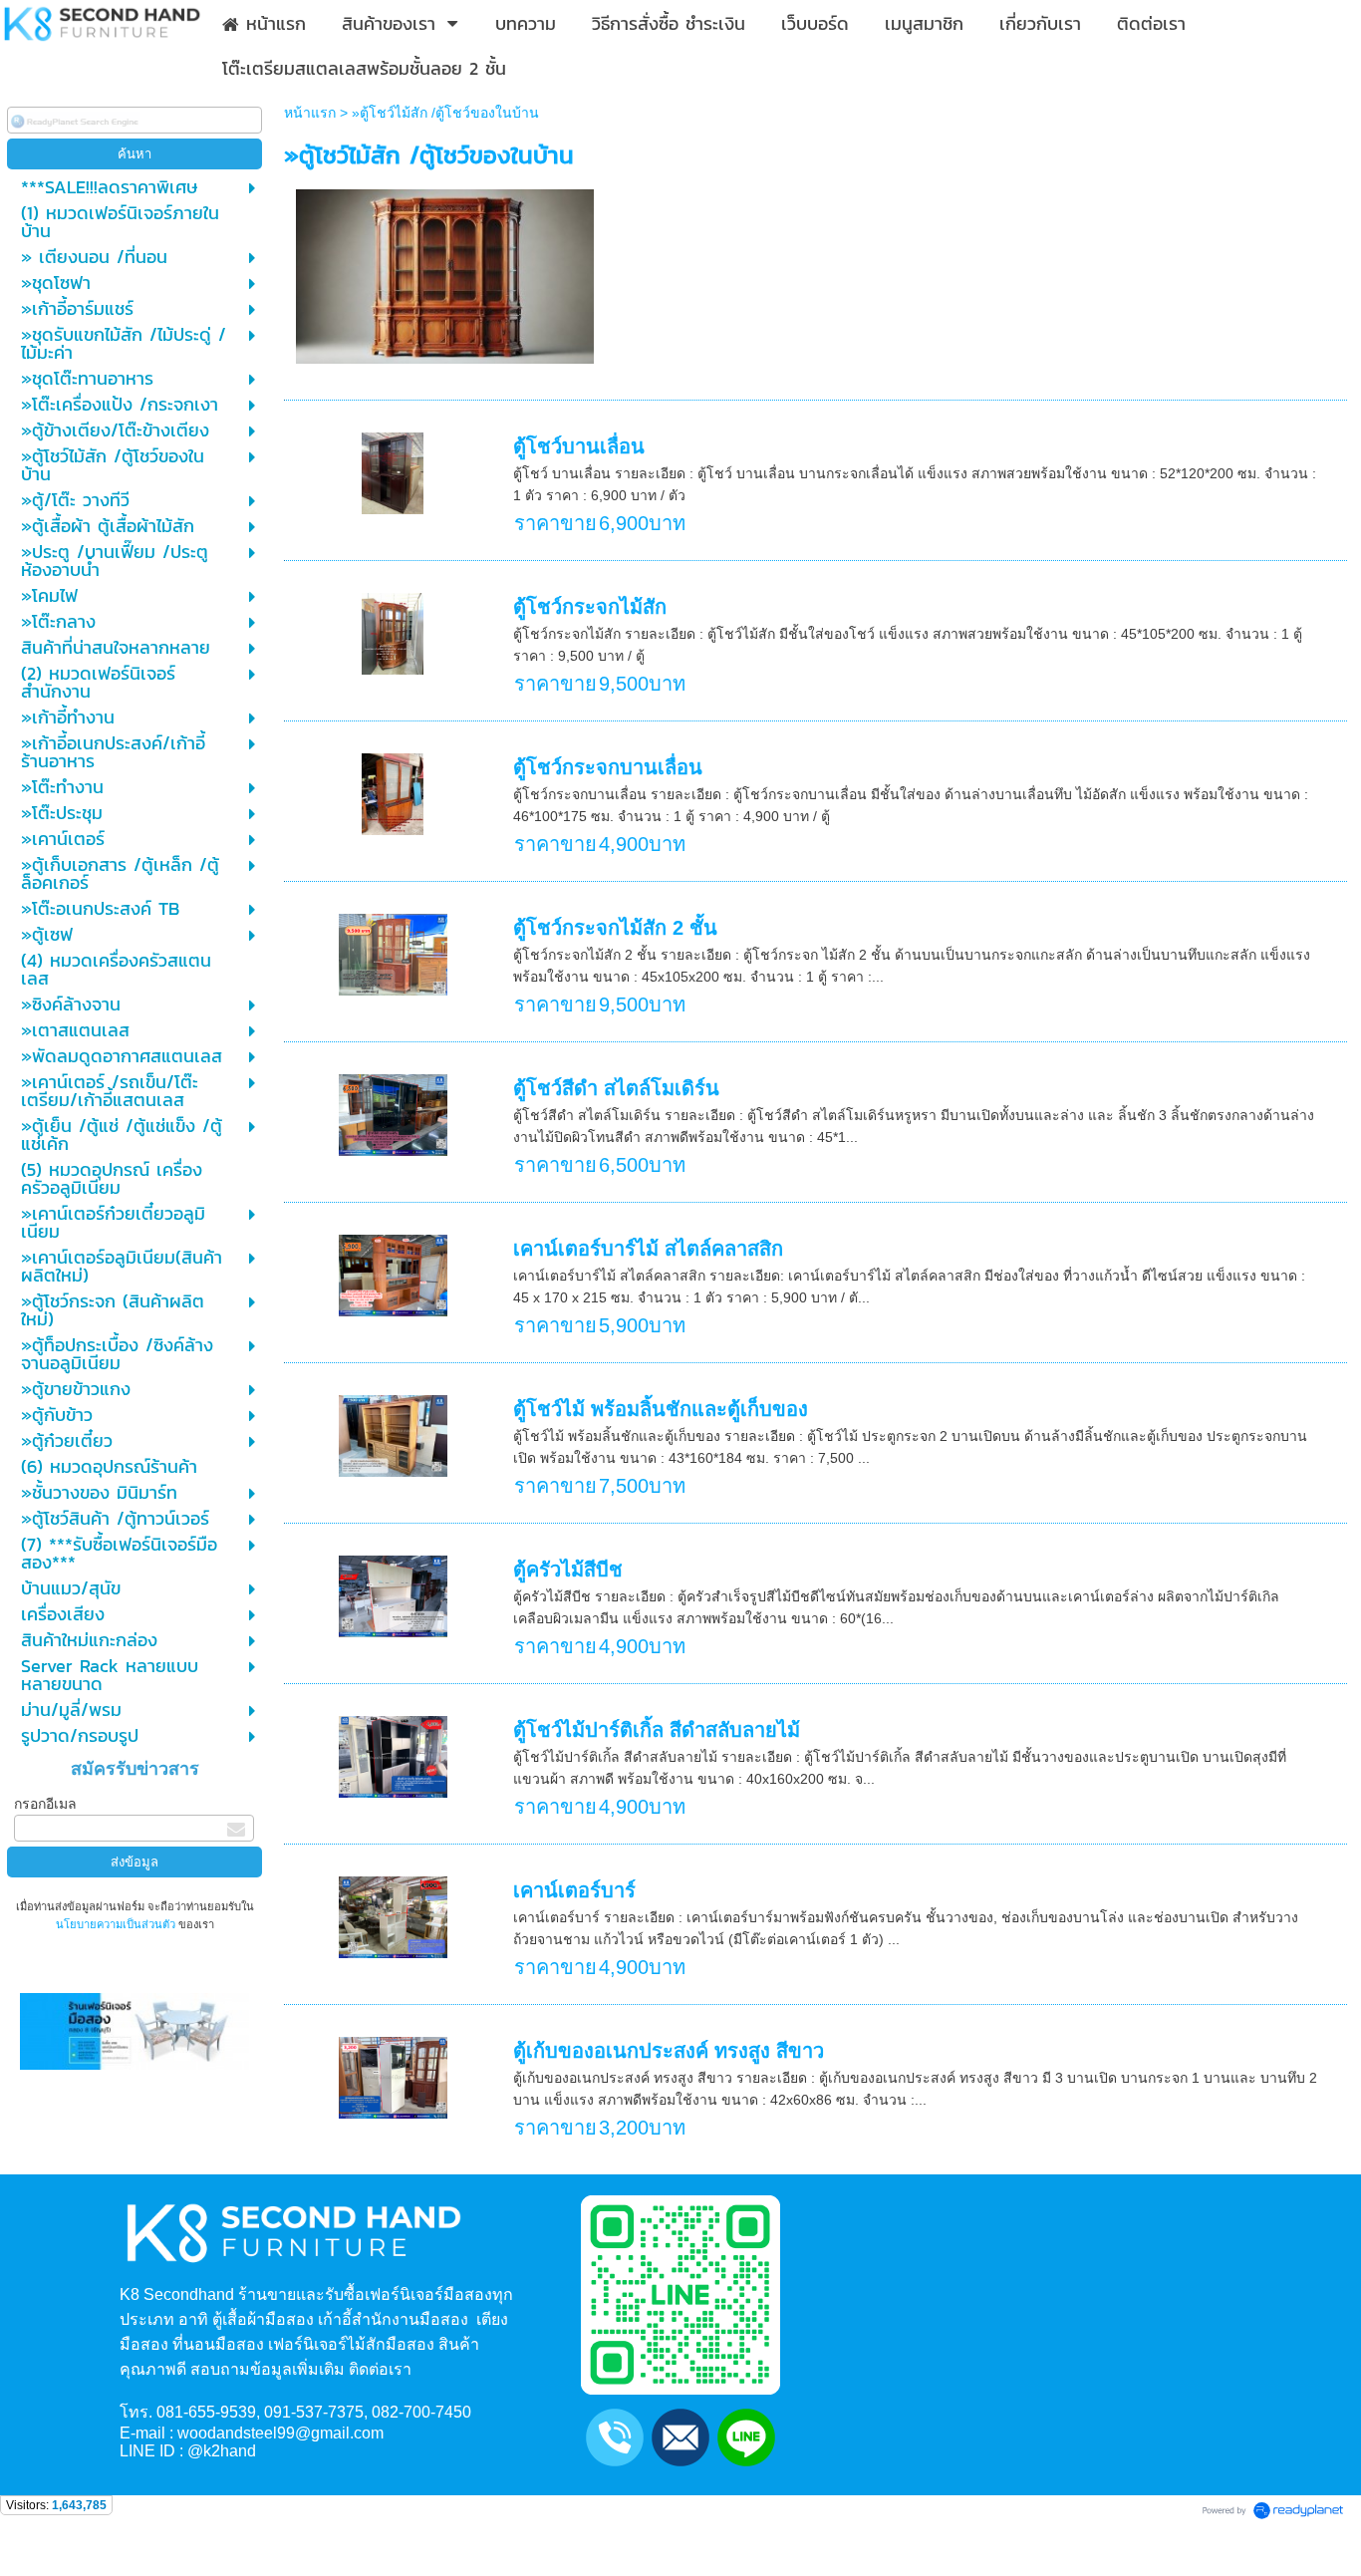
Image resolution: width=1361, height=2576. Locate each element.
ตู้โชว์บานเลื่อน (579, 446)
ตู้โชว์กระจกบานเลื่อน (608, 767)
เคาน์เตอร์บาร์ (574, 1890)
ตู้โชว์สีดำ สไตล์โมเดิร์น (616, 1088)
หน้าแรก (310, 113)
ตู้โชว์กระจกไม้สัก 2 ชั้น (615, 928)
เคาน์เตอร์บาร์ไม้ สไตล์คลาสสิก (648, 1249)
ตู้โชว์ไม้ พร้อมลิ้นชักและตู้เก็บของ (661, 1409)
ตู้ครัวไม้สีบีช (568, 1570)
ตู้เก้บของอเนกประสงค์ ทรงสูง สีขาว (669, 2051)
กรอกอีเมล (45, 1804)
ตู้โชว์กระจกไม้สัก (590, 607)
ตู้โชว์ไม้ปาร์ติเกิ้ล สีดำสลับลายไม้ (657, 1730)
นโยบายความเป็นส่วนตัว (117, 1924)
